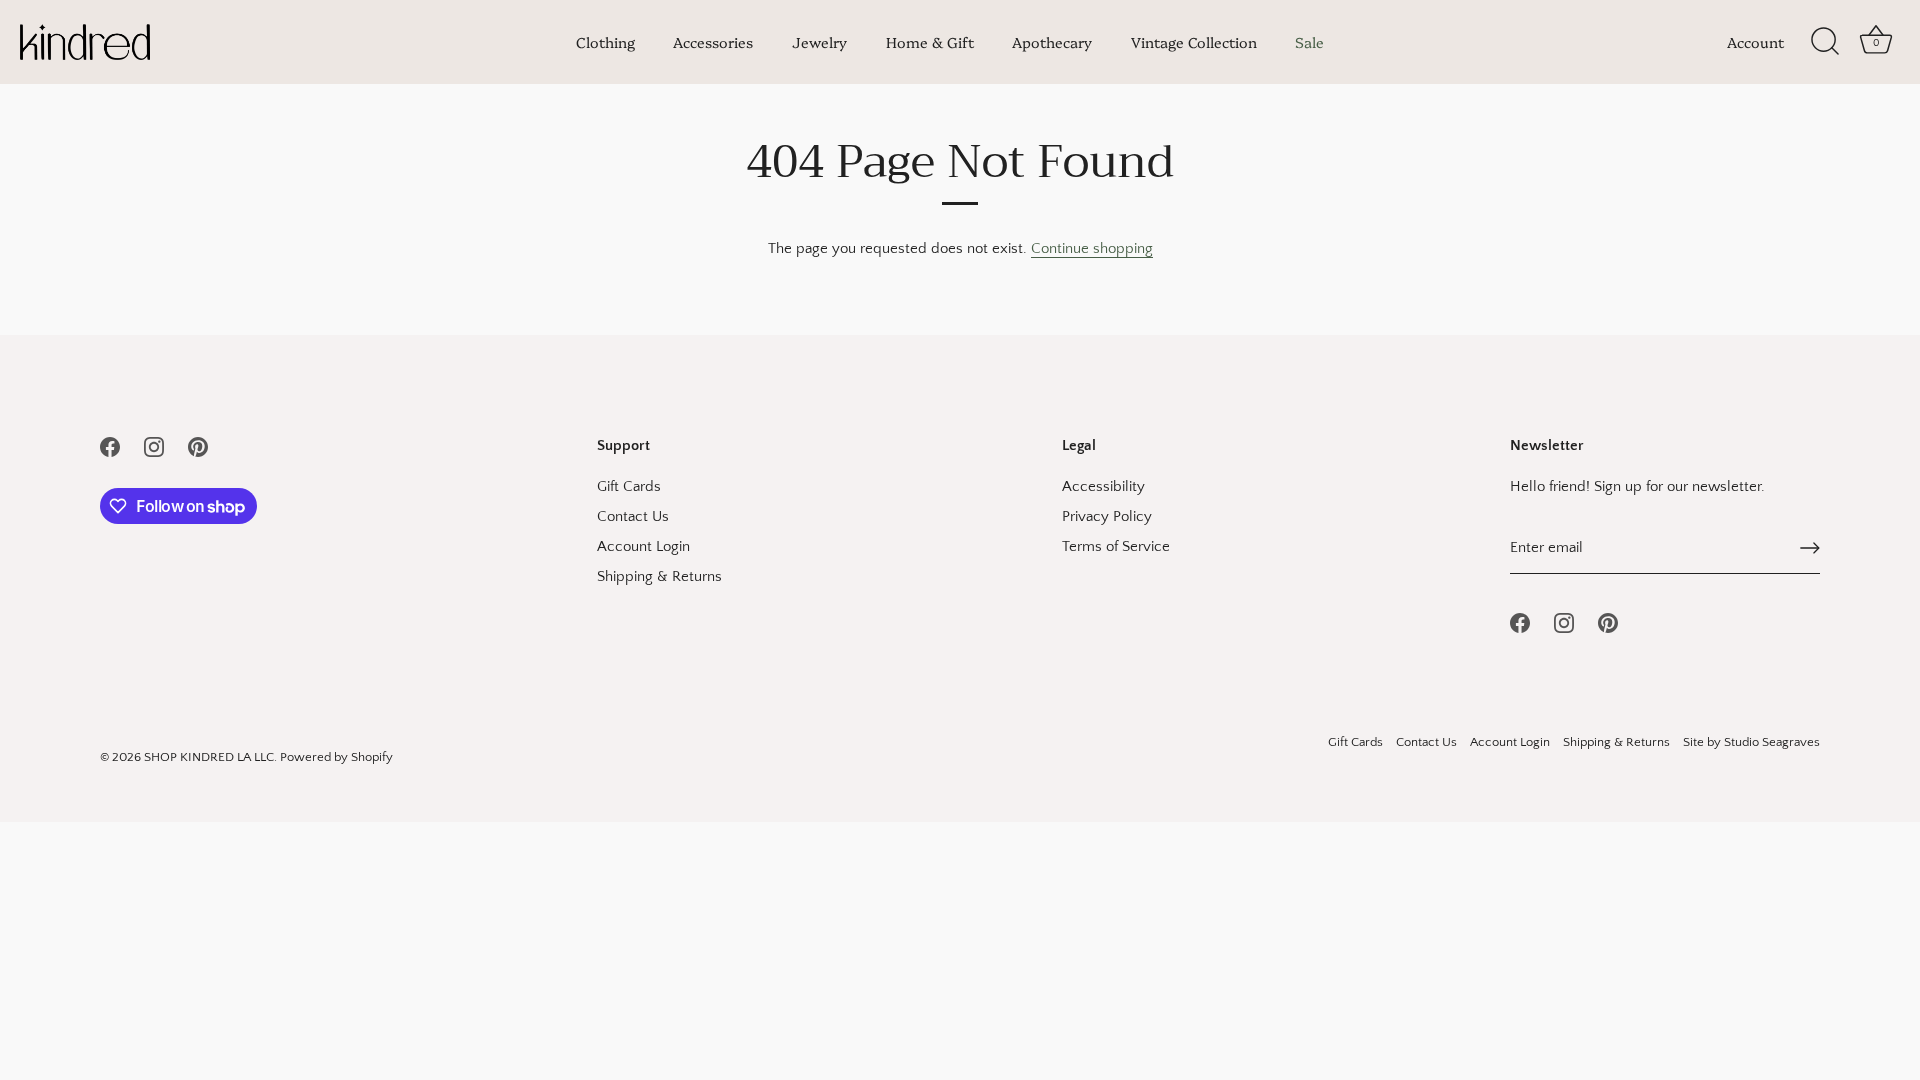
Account (1755, 42)
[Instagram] (154, 445)
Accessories (713, 42)
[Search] (1825, 42)
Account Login (643, 546)
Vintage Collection (1194, 42)
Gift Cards (629, 486)
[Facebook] (110, 445)
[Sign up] (1810, 548)
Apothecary (1052, 42)
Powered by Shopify (336, 757)
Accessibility (1103, 486)
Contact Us (633, 516)
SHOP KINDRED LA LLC (209, 757)
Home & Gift (930, 42)
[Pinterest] (198, 445)
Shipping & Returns (659, 576)
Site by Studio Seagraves (1751, 742)
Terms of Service (1116, 546)
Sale (1309, 42)
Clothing (605, 42)
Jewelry (819, 42)
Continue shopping (1092, 248)
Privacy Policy (1107, 516)
